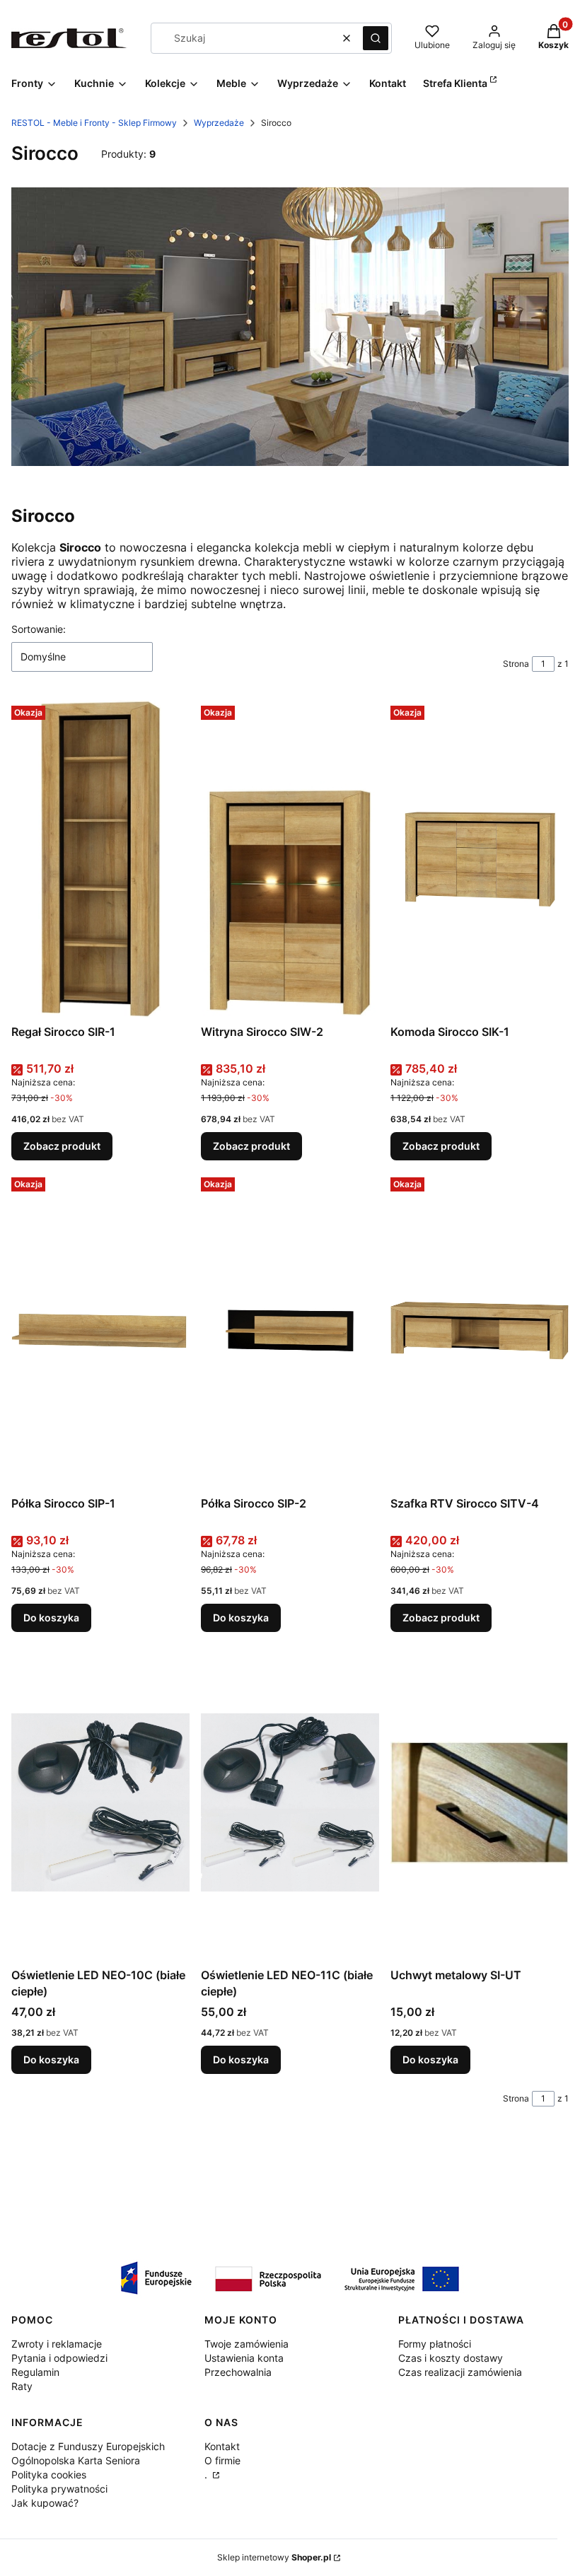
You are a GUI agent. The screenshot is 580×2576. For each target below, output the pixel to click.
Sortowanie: (39, 629)
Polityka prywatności (59, 2489)
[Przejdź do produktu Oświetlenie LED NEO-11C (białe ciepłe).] (290, 1802)
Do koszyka (51, 1618)
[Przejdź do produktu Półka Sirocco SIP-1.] (100, 1331)
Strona (516, 664)
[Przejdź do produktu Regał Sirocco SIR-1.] (100, 859)
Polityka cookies (49, 2475)
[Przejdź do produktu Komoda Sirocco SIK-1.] (480, 859)
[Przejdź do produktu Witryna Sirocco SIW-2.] (290, 859)
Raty (22, 2386)
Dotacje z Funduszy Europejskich (88, 2446)
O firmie (222, 2460)
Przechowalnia (238, 2372)
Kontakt (222, 2446)
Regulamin (35, 2372)
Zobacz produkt (62, 1146)
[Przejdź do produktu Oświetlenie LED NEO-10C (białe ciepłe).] (100, 1802)
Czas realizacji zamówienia (460, 2372)
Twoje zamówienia (246, 2344)
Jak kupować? (45, 2503)
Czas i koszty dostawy (451, 2358)
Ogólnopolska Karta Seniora (76, 2460)
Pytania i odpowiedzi (59, 2358)
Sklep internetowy (274, 2557)
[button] (376, 38)
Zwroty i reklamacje (57, 2344)
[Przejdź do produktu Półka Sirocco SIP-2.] (290, 1331)
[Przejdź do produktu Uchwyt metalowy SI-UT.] (480, 1802)
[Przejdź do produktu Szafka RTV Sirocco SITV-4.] (480, 1331)
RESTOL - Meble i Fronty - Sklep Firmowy (94, 123)
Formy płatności (435, 2344)
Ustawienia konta (244, 2358)
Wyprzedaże (219, 123)
